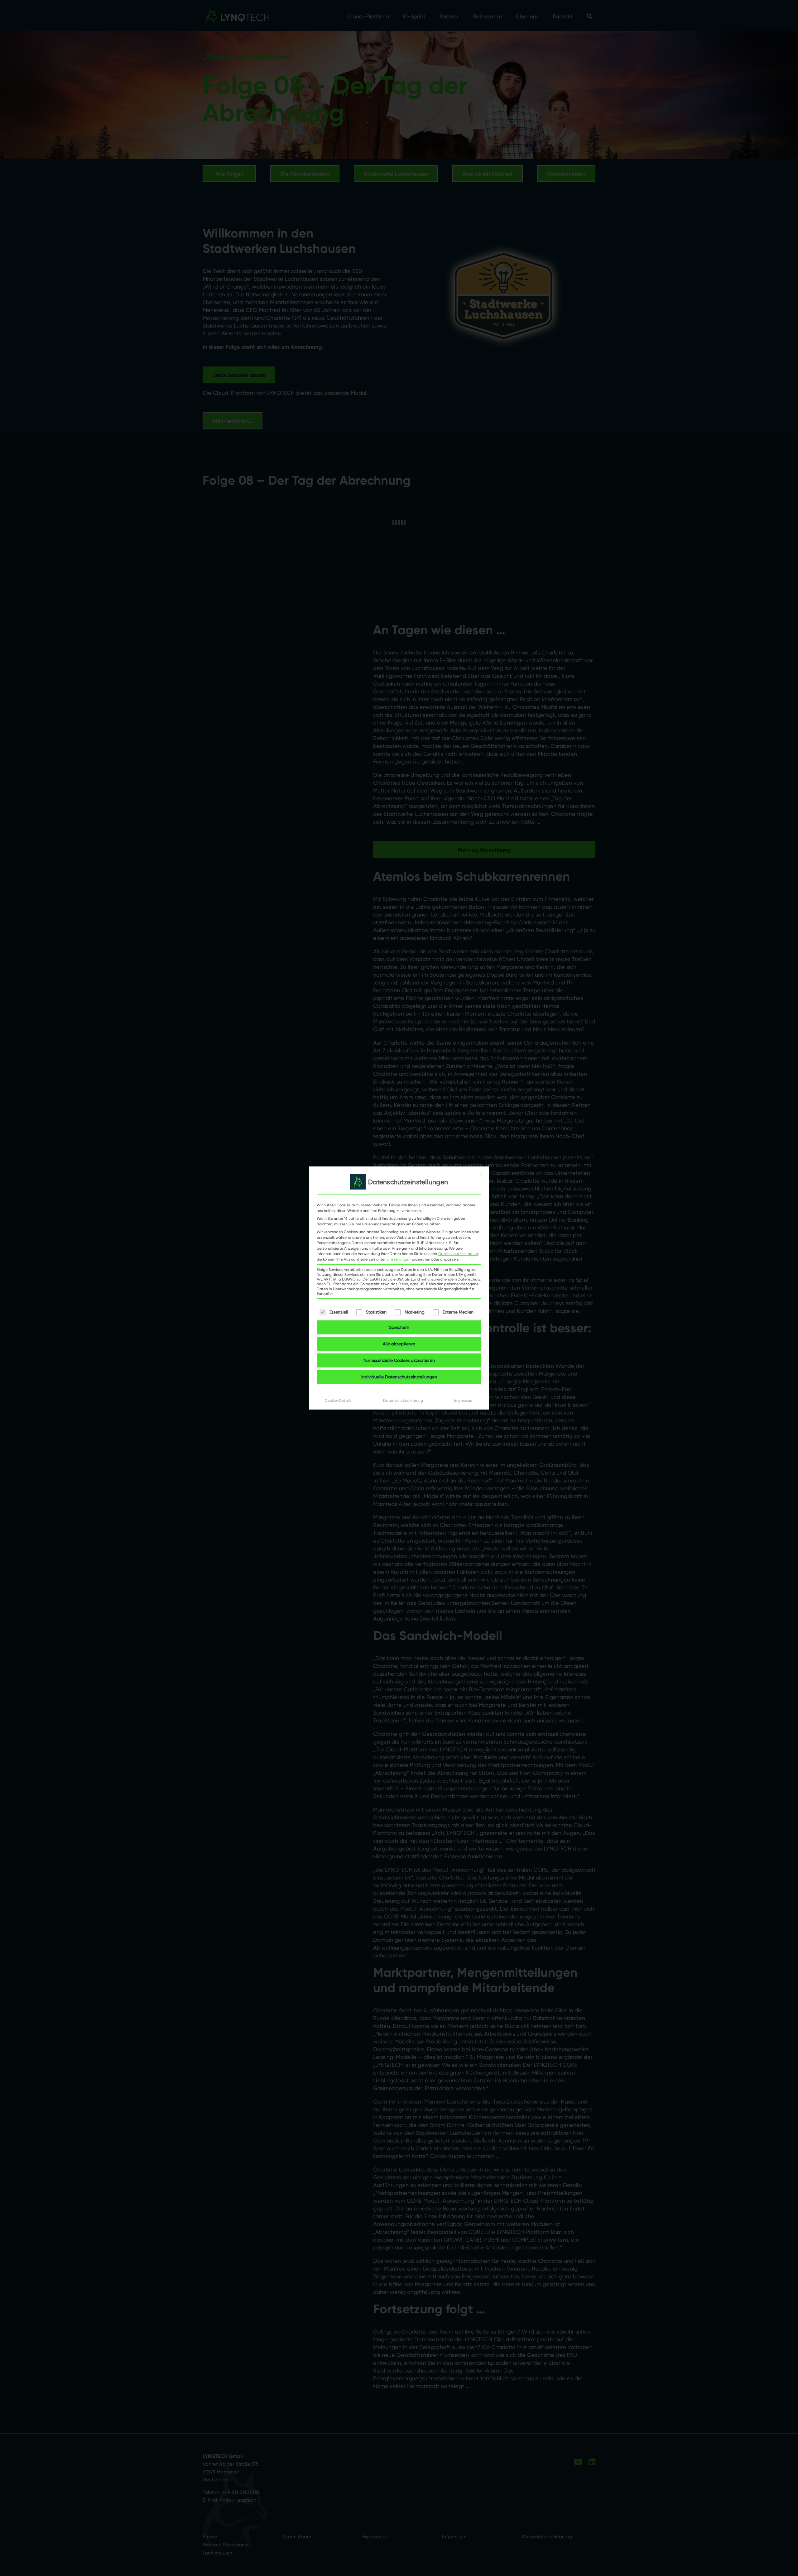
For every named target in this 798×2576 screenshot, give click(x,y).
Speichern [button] (399, 1327)
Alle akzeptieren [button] (399, 1344)
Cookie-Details (338, 1400)
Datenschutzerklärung (458, 1254)
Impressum (464, 1400)
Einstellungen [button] (399, 1259)
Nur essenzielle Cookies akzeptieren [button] (399, 1360)
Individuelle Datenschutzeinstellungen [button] (399, 1377)
